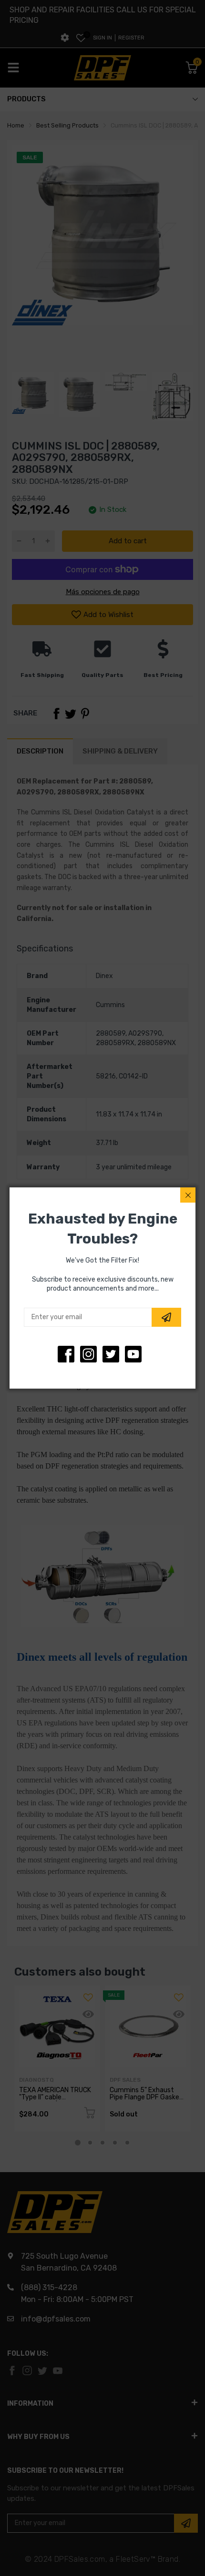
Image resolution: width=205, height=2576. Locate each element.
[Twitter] (88, 1354)
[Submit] (166, 1317)
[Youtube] (133, 1354)
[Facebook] (66, 1354)
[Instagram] (111, 1354)
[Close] (188, 1195)
